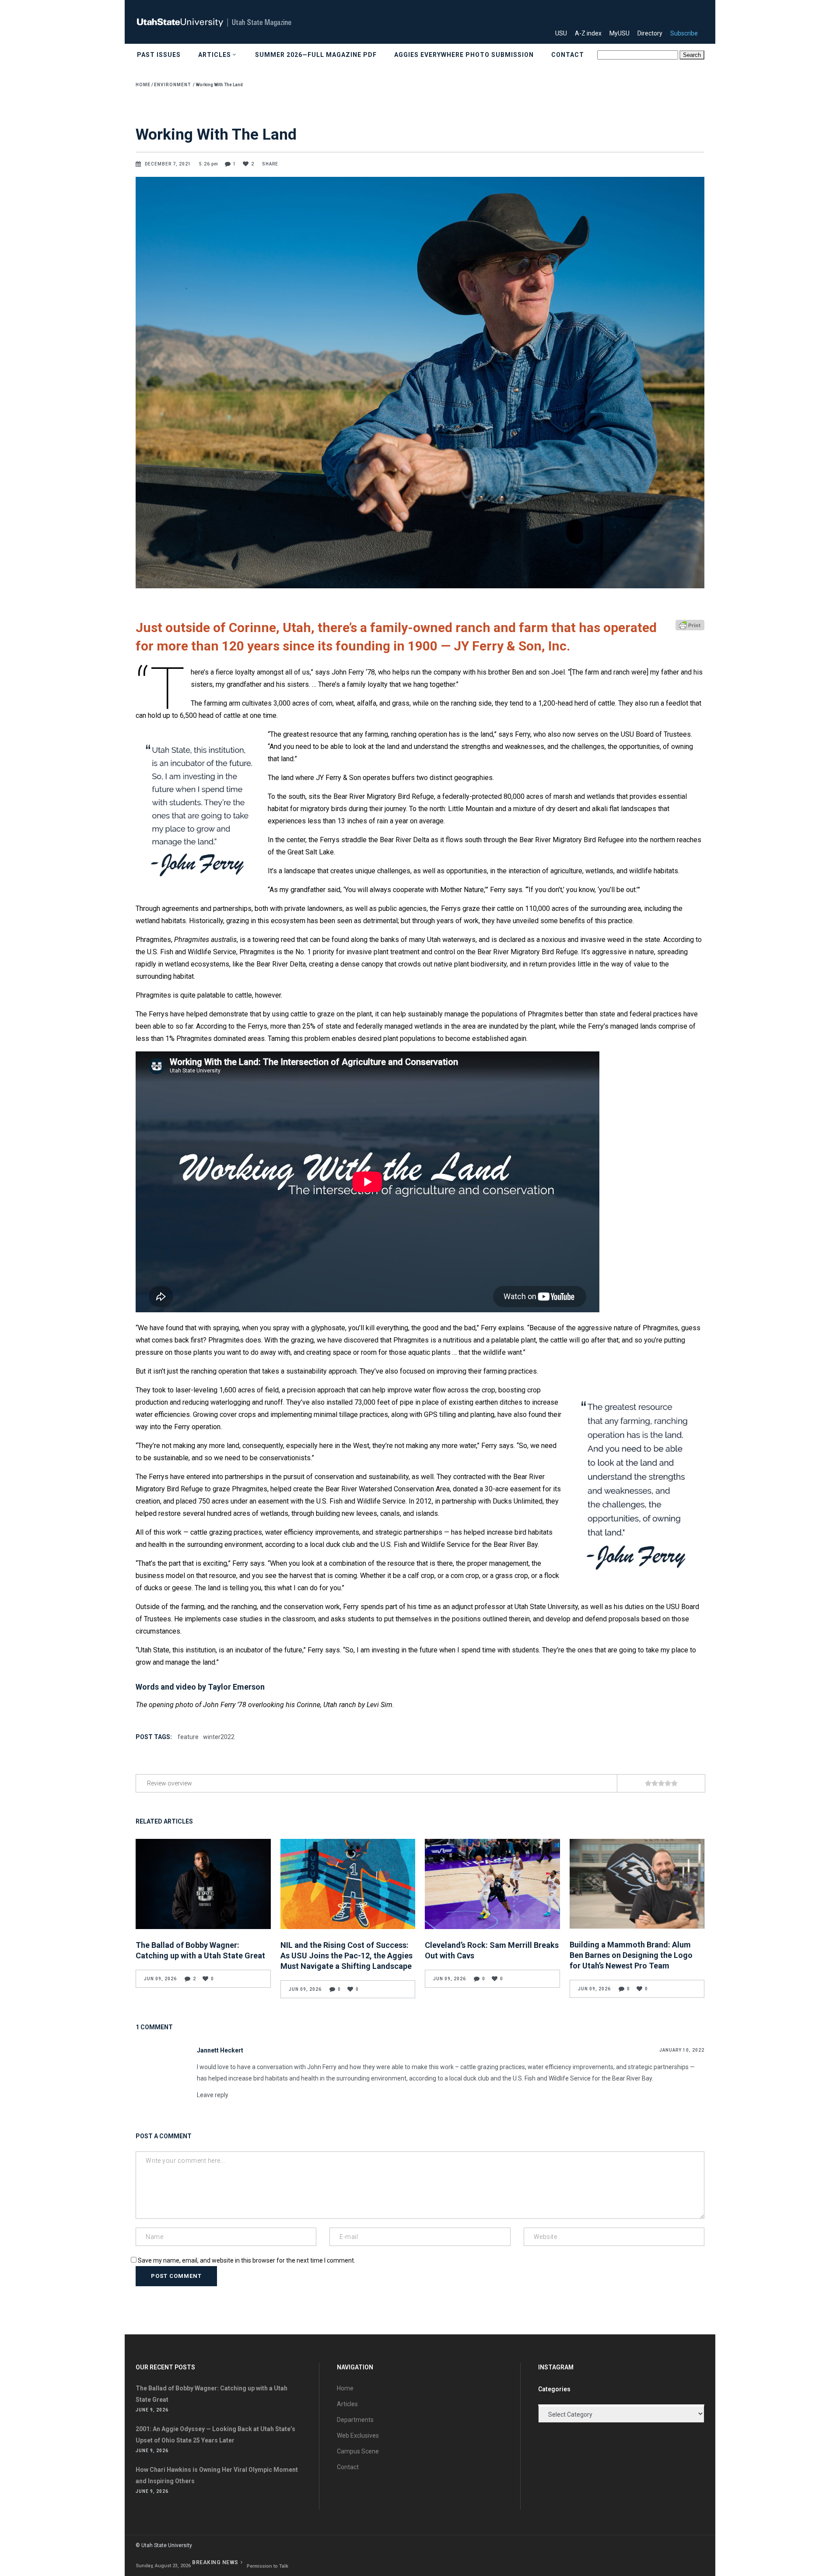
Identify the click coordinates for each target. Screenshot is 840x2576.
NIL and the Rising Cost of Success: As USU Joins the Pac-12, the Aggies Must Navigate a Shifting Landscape (346, 1956)
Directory (653, 33)
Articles (347, 2404)
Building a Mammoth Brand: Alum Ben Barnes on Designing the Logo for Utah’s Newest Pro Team (631, 1955)
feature (188, 1737)
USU (564, 33)
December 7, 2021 (169, 164)
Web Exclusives (358, 2435)
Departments (355, 2420)
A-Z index (591, 33)
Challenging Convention (275, 2566)
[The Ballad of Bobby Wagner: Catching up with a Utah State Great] (203, 1884)
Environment (172, 85)
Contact (348, 2467)
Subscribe (687, 33)
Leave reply (213, 2095)
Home (143, 85)
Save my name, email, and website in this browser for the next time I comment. (247, 2260)
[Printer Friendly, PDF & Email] (690, 624)
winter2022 (219, 1737)
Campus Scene (358, 2451)
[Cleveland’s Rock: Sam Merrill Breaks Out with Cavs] (492, 1884)
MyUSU (623, 33)
